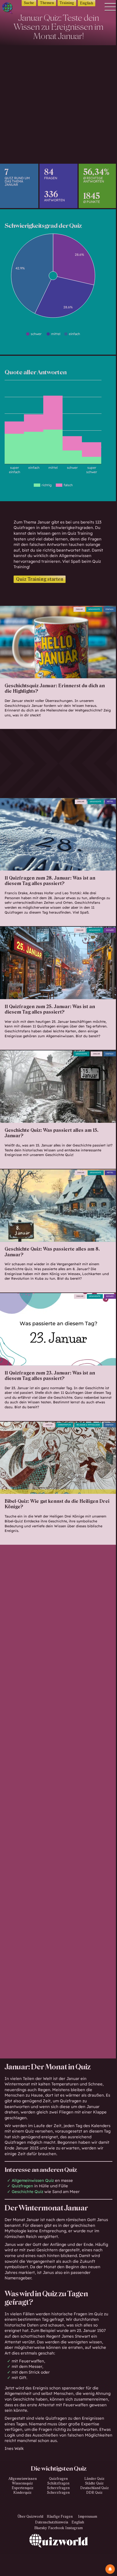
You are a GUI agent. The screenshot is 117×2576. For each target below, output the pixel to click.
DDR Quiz (94, 2493)
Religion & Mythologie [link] (88, 1425)
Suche (29, 3)
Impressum (88, 2517)
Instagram (74, 2528)
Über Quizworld (30, 2517)
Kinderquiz (22, 2493)
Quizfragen (58, 2479)
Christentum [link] (64, 1425)
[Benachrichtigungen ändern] (110, 2569)
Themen (47, 3)
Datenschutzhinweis (52, 2522)
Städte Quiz (94, 2483)
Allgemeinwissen (23, 2479)
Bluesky (41, 2528)
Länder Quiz (94, 2479)
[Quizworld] (59, 2555)
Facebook (56, 2528)
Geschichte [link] (94, 609)
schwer (110, 930)
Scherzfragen (58, 2488)
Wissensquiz (22, 2483)
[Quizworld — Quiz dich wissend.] (10, 9)
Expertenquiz (23, 2488)
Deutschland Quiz (95, 2488)
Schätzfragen (58, 2483)
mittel (110, 802)
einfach (110, 609)
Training (67, 3)
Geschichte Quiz (27, 2192)
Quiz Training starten (40, 579)
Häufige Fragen (60, 2517)
